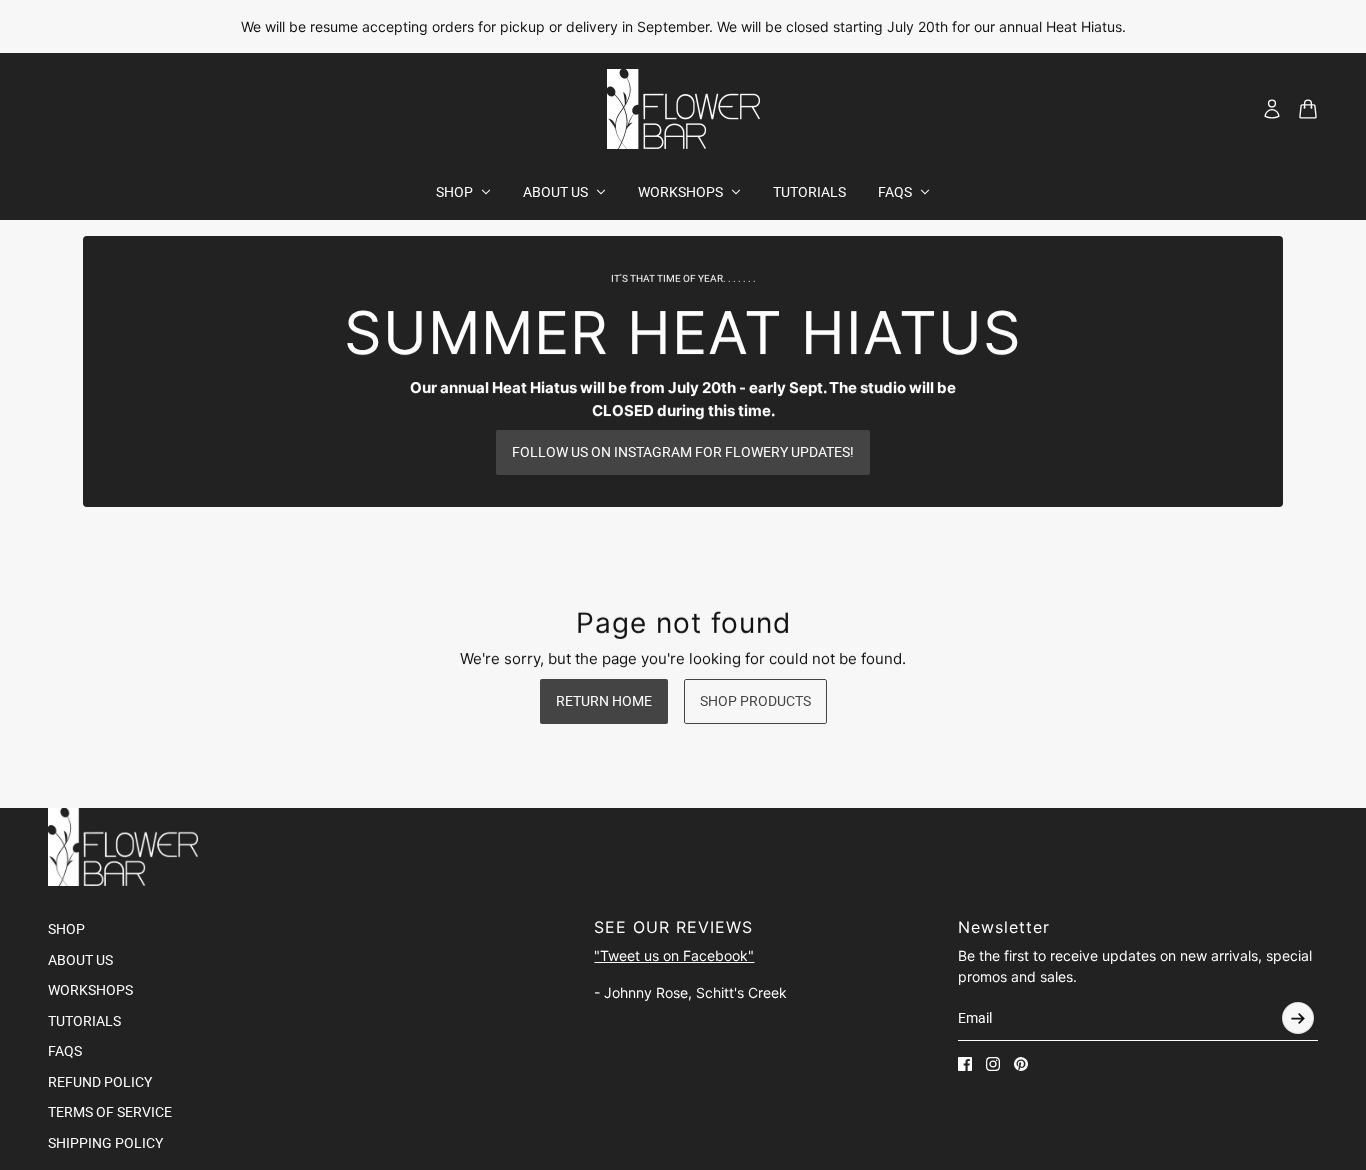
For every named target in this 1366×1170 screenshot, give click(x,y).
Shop (66, 929)
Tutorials (84, 1021)
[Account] (1272, 109)
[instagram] (993, 1064)
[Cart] (1308, 109)
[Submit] (1298, 1018)
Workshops (90, 990)
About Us (80, 960)
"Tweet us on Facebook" (674, 955)
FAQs (65, 1051)
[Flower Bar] (683, 109)
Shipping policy (105, 1143)
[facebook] (965, 1064)
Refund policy (100, 1082)
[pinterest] (1021, 1064)
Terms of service (110, 1112)
